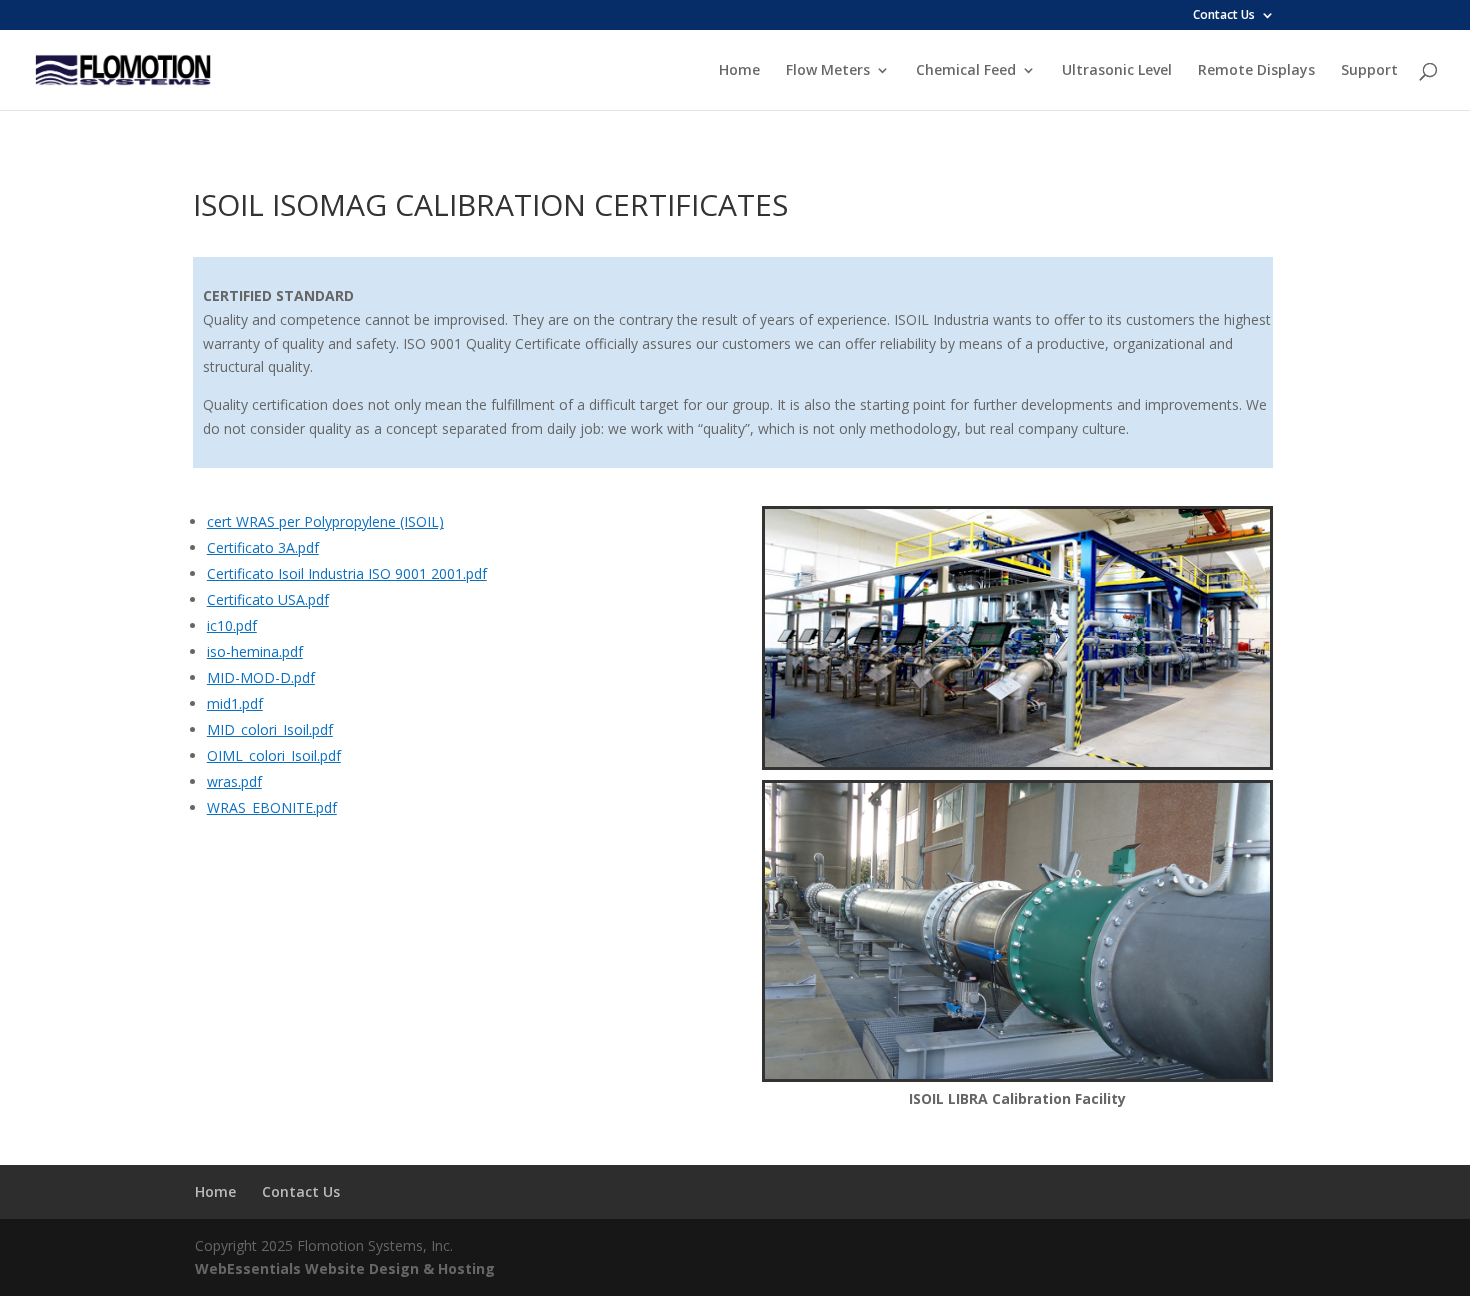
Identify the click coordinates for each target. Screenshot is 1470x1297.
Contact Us (1224, 16)
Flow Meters (828, 71)
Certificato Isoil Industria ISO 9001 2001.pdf (347, 573)
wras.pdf (234, 781)
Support (1369, 71)
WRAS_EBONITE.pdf (272, 807)
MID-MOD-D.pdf (261, 677)
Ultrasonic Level (1117, 71)
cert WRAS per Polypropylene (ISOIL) (325, 521)
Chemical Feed (966, 71)
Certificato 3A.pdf (263, 547)
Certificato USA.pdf (268, 599)
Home (739, 71)
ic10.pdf (232, 625)
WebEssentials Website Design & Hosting (345, 1268)
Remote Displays (1256, 71)
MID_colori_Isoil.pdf (270, 729)
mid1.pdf (235, 703)
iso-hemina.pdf (255, 651)
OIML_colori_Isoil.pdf (274, 755)
